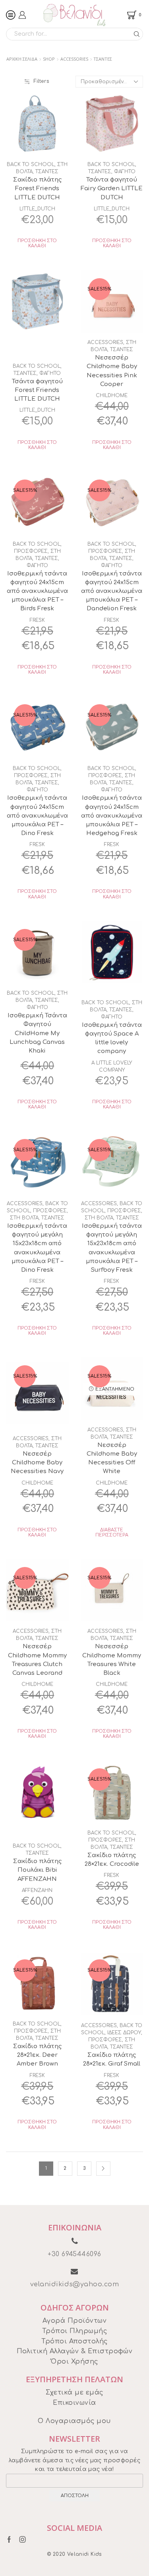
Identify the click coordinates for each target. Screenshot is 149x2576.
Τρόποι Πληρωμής (74, 2331)
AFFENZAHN (37, 1890)
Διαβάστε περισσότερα (112, 1533)
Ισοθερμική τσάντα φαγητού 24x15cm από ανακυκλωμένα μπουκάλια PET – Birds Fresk (37, 591)
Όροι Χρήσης (74, 2362)
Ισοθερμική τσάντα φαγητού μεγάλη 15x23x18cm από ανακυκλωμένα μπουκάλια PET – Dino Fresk (37, 1248)
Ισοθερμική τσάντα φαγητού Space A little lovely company (112, 1038)
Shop (49, 59)
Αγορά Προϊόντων (74, 2321)
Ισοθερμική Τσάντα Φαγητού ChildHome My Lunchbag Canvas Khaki (37, 1033)
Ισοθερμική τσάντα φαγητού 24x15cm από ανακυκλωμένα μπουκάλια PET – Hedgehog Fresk (112, 815)
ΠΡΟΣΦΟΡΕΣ (31, 551)
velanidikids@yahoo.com (75, 2284)
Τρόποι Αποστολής (74, 2341)
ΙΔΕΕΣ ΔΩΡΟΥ (124, 2033)
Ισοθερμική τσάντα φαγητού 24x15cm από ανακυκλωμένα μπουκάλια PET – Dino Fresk (37, 815)
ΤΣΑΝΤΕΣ (47, 172)
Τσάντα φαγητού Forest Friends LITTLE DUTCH (37, 390)
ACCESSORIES (74, 59)
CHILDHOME (112, 396)
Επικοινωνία (74, 2403)
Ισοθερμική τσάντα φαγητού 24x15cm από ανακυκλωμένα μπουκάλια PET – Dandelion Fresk (112, 591)
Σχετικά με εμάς (74, 2393)
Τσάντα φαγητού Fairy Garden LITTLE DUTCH (112, 188)
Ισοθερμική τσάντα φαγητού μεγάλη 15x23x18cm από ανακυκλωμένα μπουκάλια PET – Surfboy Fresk (112, 1248)
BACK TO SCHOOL (31, 164)
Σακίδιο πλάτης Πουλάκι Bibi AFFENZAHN (37, 1870)
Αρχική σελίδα (22, 59)
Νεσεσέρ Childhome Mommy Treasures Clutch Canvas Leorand (37, 1660)
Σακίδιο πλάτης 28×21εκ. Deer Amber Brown (37, 2055)
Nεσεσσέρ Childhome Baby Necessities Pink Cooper (112, 371)
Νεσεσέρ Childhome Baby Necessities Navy (37, 1462)
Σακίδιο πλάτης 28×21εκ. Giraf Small (112, 2059)
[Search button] (137, 34)
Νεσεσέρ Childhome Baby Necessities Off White (112, 1458)
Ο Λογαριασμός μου (74, 2421)
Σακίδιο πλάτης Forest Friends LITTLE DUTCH (37, 188)
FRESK (37, 620)
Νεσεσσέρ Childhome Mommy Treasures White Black (112, 1660)
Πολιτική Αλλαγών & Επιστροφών (75, 2351)
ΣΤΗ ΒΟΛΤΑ (24, 1218)
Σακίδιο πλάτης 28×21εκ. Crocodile (112, 1859)
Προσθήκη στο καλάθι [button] (37, 243)
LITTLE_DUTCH (37, 209)
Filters (42, 81)
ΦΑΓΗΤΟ (125, 172)
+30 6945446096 (74, 2254)
